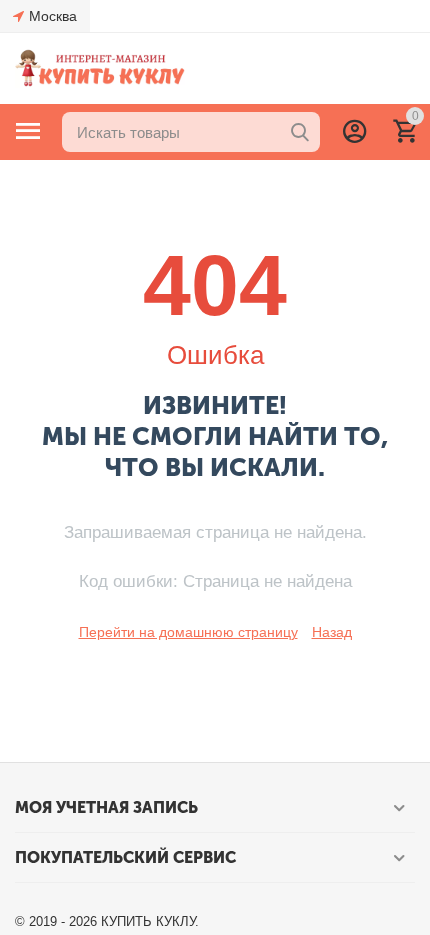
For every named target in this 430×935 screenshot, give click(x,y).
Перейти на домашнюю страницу (188, 632)
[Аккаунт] (355, 131)
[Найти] (300, 132)
